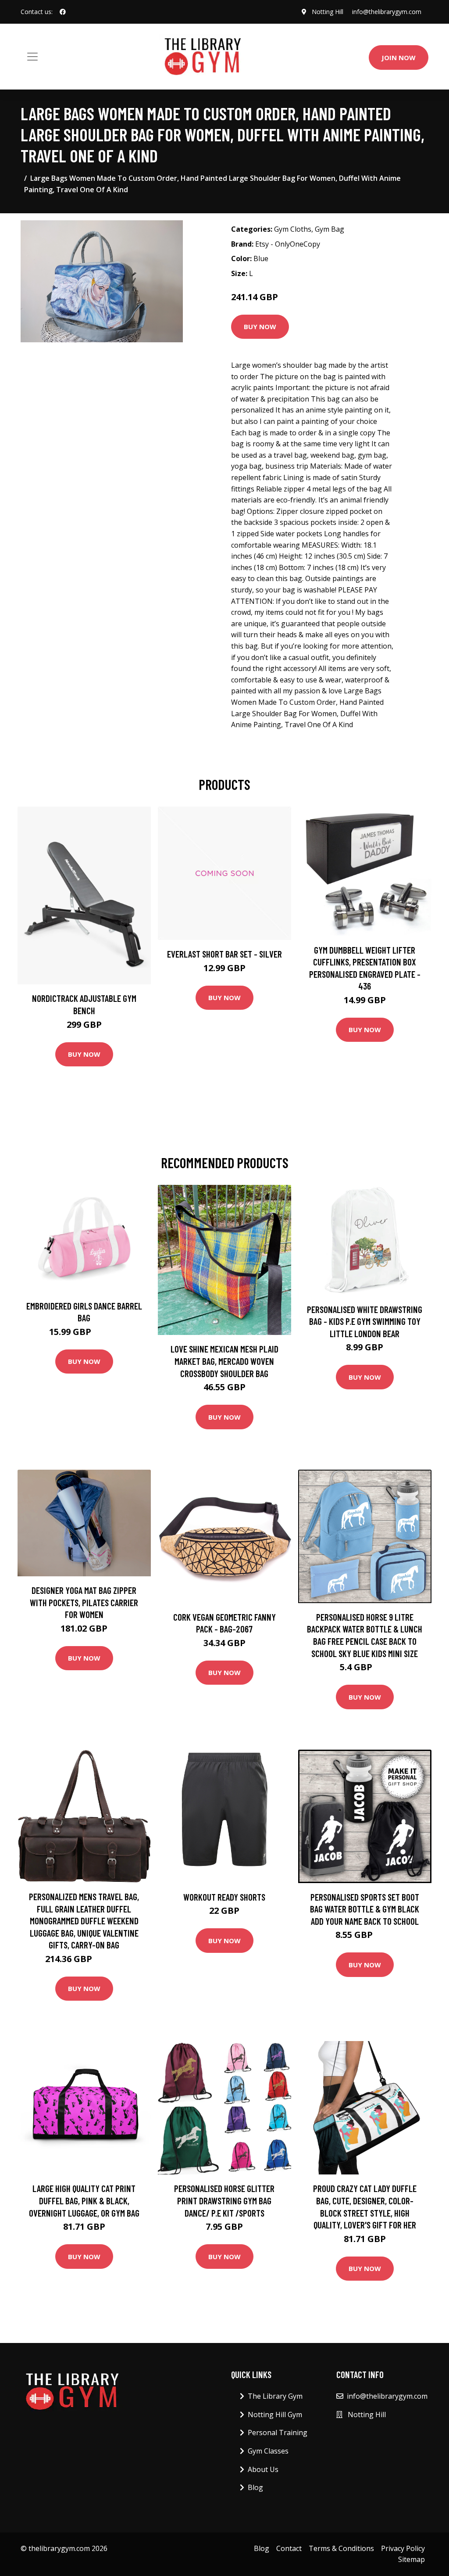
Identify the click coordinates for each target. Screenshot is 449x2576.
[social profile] (63, 12)
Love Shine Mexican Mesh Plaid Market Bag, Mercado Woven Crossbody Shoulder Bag (224, 1361)
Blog (255, 2487)
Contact (289, 2548)
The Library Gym (275, 2396)
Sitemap (412, 2559)
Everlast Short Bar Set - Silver (224, 954)
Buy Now (260, 326)
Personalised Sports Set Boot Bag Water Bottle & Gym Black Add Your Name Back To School (365, 1909)
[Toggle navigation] (32, 57)
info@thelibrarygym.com (387, 12)
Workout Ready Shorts (224, 1897)
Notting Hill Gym (275, 2415)
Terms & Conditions (341, 2548)
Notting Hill (328, 12)
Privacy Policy (403, 2548)
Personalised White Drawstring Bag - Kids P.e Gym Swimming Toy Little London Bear (365, 1321)
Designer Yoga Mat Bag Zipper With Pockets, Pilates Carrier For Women (84, 1602)
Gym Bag (330, 229)
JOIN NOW (399, 57)
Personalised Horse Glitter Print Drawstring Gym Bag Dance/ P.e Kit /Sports (224, 2200)
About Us (263, 2469)
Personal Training (278, 2432)
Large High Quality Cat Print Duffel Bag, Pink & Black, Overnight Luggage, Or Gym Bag (84, 2200)
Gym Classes (268, 2451)
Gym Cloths (293, 229)
